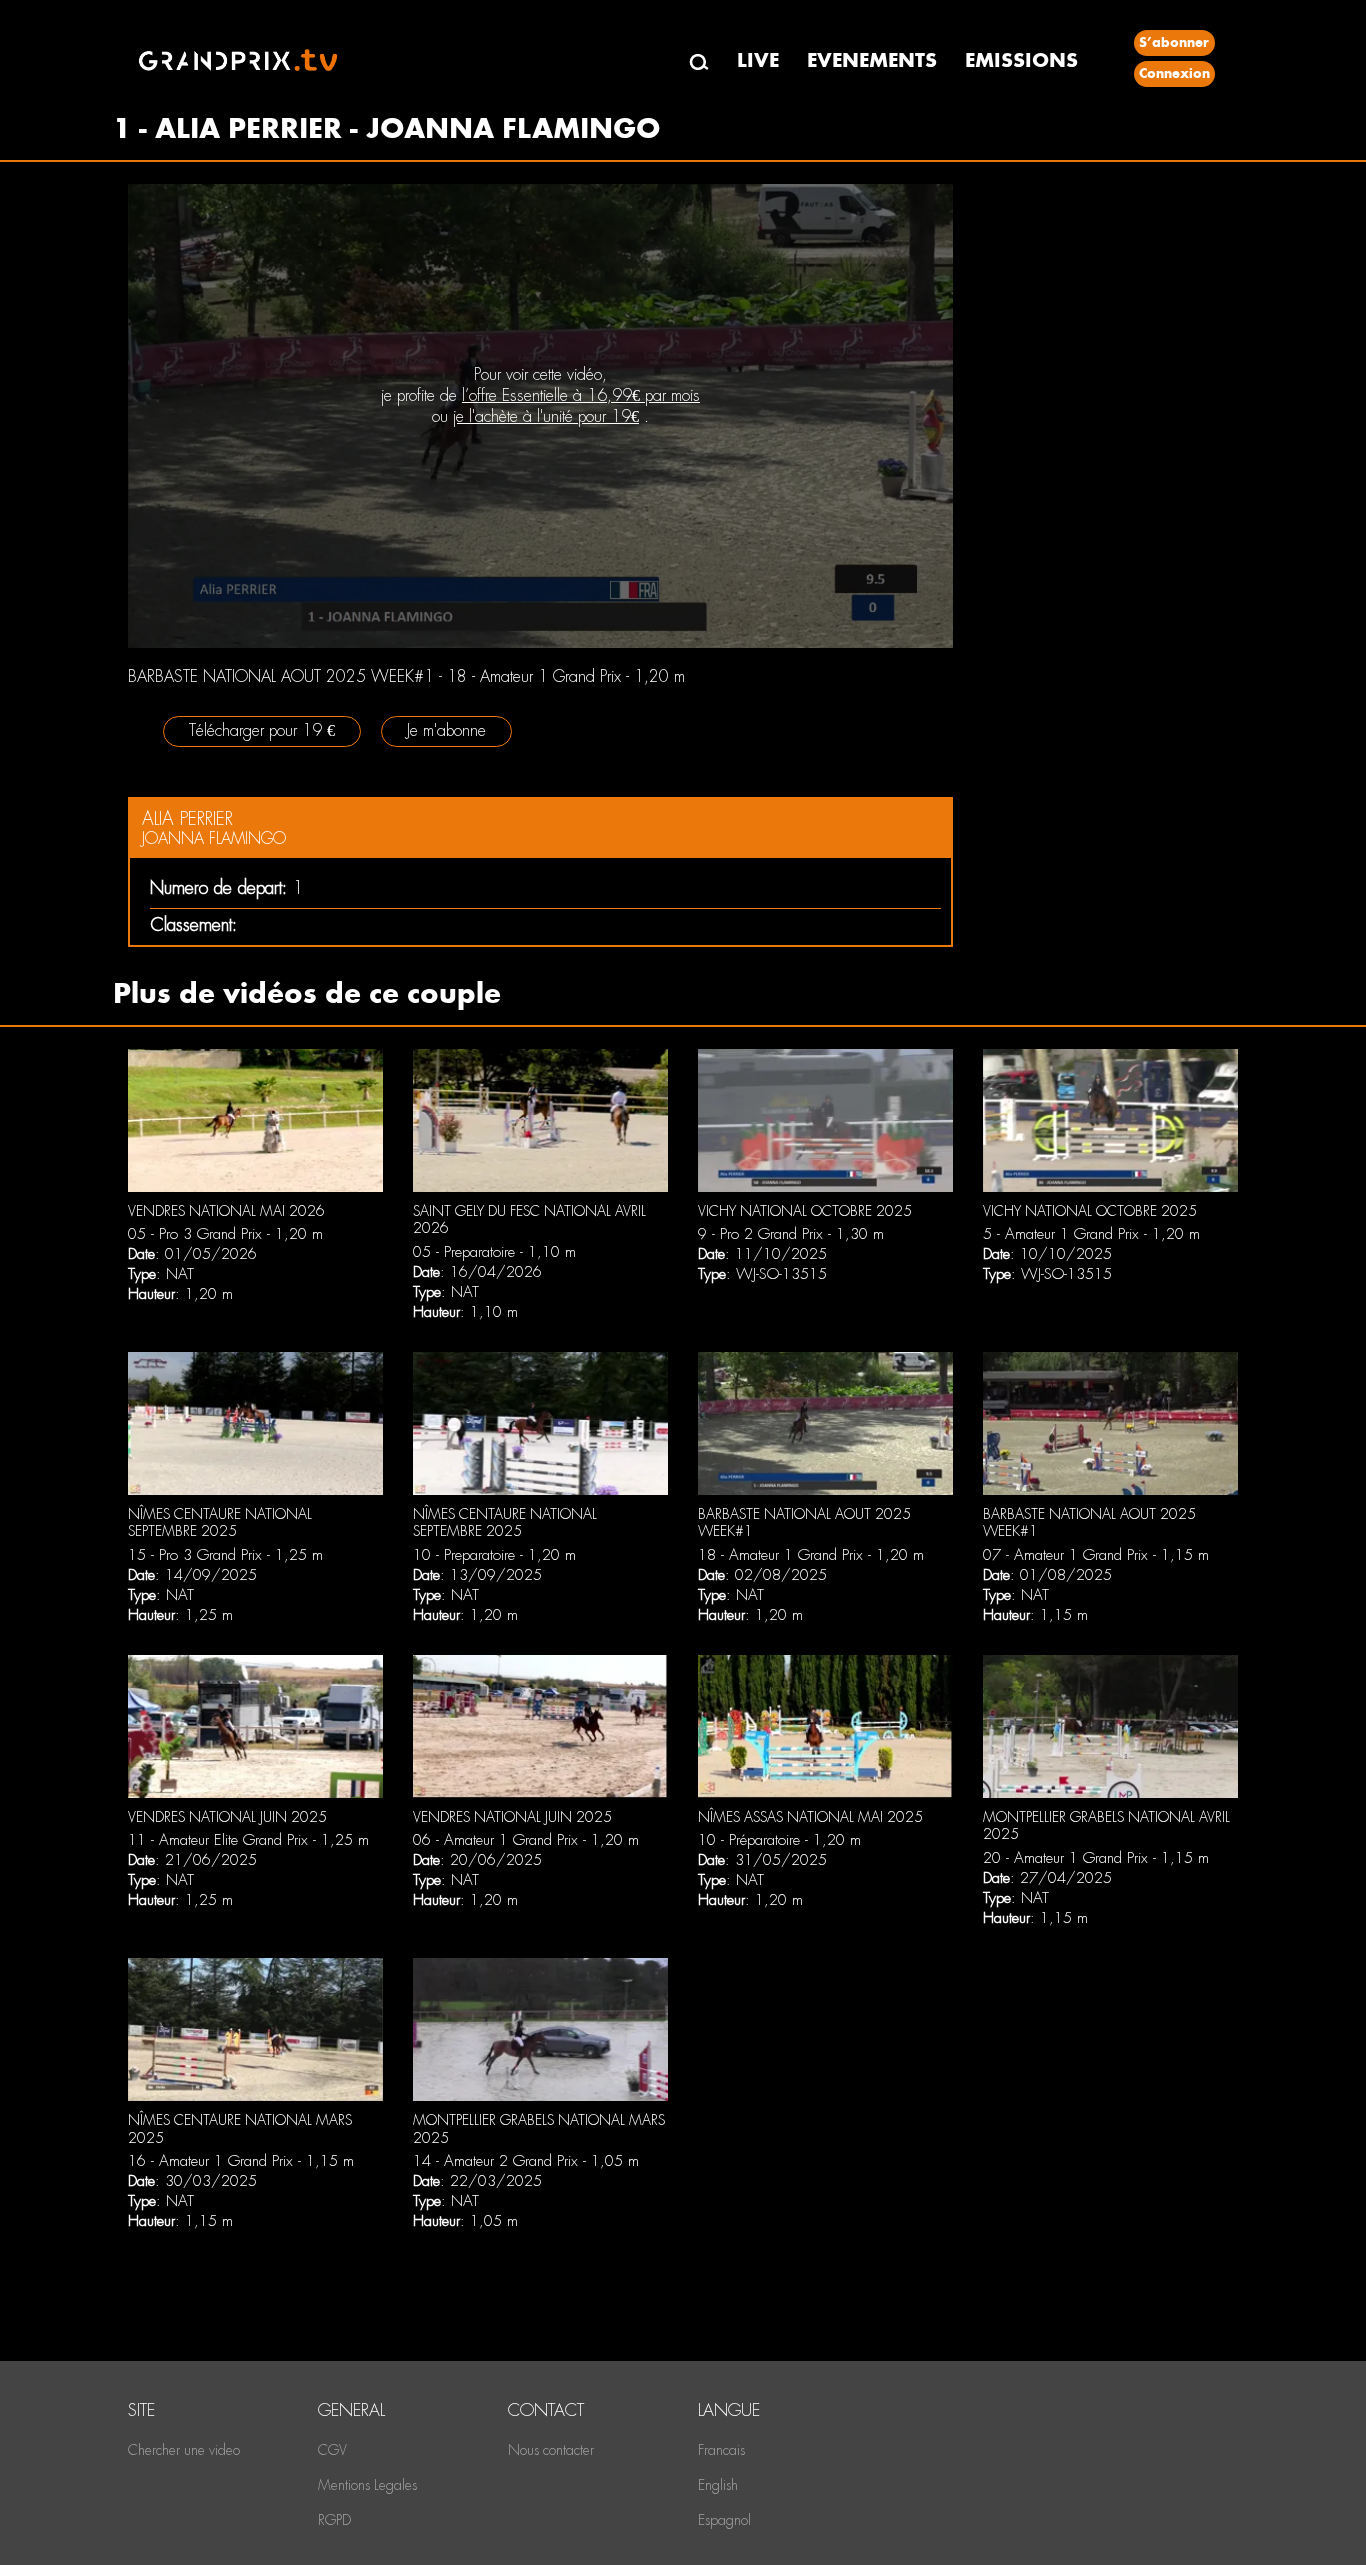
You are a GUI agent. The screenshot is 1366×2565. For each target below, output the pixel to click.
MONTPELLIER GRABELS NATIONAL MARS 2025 (539, 2129)
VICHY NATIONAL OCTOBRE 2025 (805, 1211)
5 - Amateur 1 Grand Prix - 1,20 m (1091, 1234)
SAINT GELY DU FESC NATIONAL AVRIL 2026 (529, 1220)
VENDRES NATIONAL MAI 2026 (226, 1211)
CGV (332, 2450)
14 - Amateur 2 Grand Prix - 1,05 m (526, 2161)
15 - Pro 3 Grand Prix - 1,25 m (225, 1555)
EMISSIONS (1021, 60)
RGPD (334, 2520)
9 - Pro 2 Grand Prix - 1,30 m (791, 1234)
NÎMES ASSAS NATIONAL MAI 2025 (810, 1817)
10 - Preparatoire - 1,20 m (494, 1555)
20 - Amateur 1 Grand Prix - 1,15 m (1096, 1858)
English (718, 2485)
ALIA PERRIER (187, 818)
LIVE (758, 60)
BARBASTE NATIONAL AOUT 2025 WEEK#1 (804, 1523)
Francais (721, 2450)
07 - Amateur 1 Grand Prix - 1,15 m (1096, 1555)
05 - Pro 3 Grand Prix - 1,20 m (225, 1234)
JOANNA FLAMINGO (214, 838)
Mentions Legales (367, 2485)
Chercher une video (184, 2450)
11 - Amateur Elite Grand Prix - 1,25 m (248, 1840)
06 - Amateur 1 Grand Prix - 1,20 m (526, 1840)
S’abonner (1174, 42)
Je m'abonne (446, 730)
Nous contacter (551, 2450)
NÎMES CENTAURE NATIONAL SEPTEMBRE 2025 (220, 1523)
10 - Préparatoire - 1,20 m (779, 1840)
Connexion (1174, 73)
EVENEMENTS (872, 60)
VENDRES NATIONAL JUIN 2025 (227, 1817)
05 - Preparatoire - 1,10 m (494, 1252)
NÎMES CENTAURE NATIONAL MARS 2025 (240, 2129)
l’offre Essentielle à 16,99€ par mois (581, 395)
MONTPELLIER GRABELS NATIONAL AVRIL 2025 (1106, 1826)
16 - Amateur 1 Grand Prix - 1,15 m (241, 2161)
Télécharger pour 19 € (262, 730)
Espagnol (724, 2520)
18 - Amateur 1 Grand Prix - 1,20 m (811, 1555)
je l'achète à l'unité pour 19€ (546, 416)
